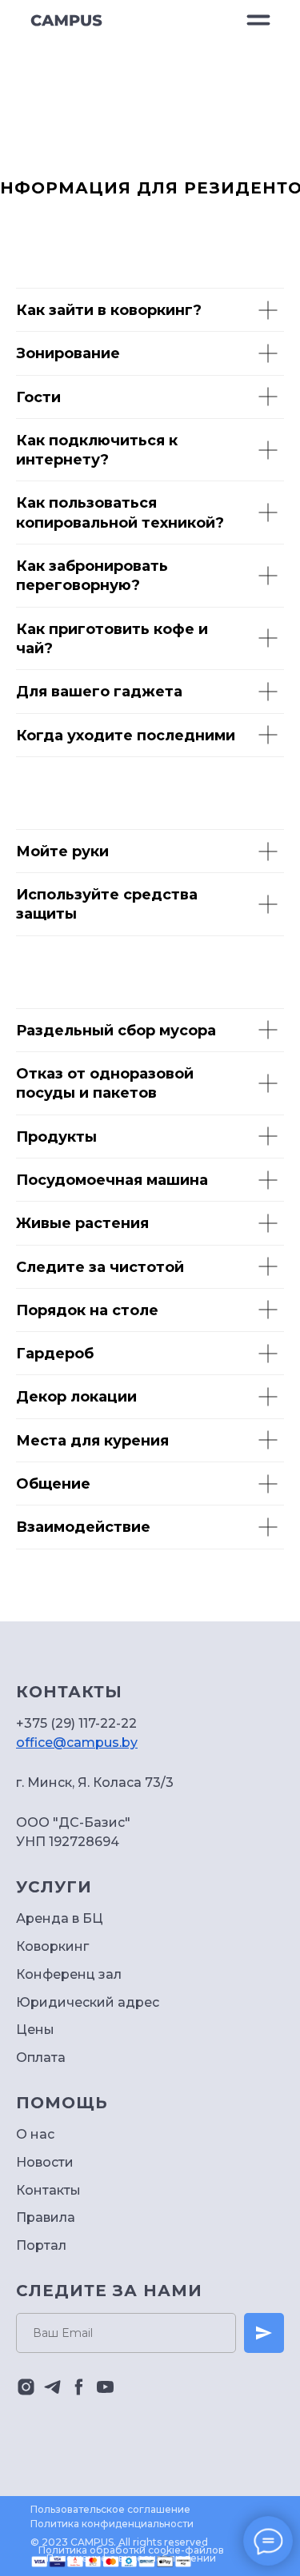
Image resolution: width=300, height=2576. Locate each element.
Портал (41, 2245)
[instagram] (26, 2387)
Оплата (41, 2058)
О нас (35, 2134)
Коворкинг (52, 1946)
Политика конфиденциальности (112, 2524)
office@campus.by (77, 1743)
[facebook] (79, 2387)
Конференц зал (69, 1974)
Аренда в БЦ (60, 1918)
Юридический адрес (88, 2002)
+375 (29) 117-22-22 (76, 1723)
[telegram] (52, 2387)
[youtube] (105, 2387)
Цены (35, 2030)
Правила (46, 2217)
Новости (45, 2162)
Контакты (48, 2190)
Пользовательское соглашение (110, 2509)
